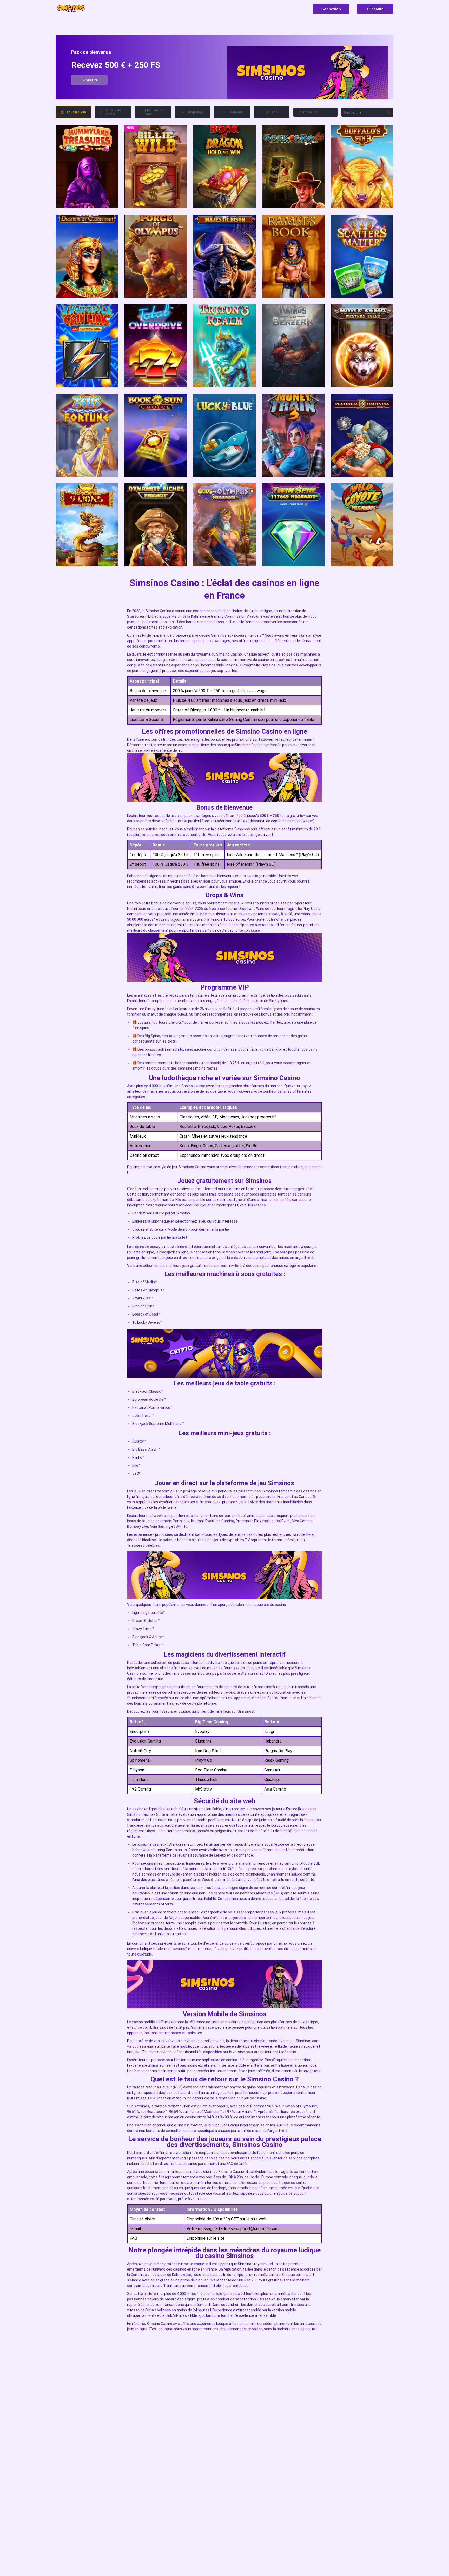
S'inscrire (375, 9)
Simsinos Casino (249, 745)
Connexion (331, 9)
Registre (87, 166)
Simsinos (219, 635)
